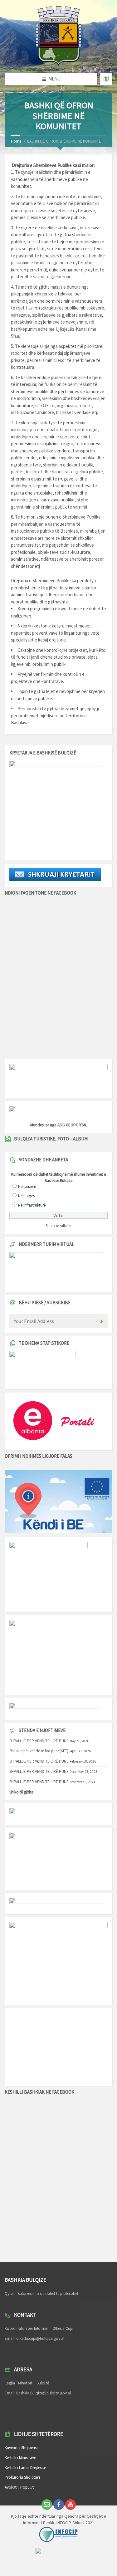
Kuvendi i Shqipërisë (22, 2448)
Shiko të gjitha (21, 1792)
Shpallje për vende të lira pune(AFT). (39, 1751)
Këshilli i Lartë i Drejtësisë (25, 2468)
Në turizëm (27, 1186)
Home (16, 141)
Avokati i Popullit (19, 2487)
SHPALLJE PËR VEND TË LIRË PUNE (39, 1741)
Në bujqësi (27, 1196)
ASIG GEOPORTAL (72, 1125)
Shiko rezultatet (59, 1226)
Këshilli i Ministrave (20, 2458)
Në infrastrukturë (32, 1205)
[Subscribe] (101, 1322)
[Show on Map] (106, 79)
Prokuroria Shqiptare (22, 2477)
